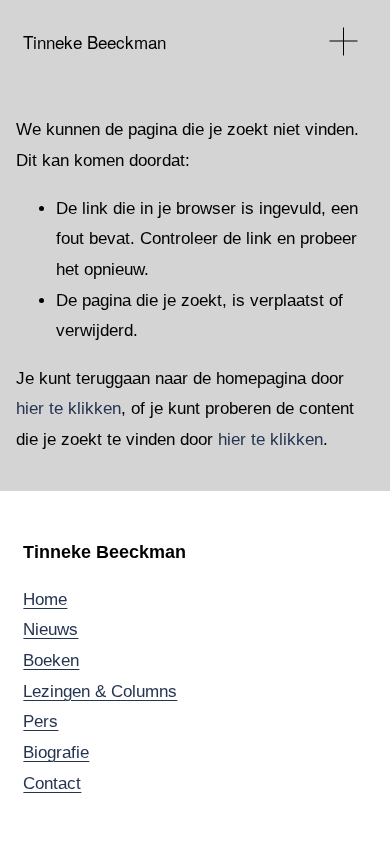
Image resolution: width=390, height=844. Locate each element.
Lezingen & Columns (100, 691)
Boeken (51, 660)
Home (45, 599)
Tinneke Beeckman (94, 41)
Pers (40, 721)
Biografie (56, 752)
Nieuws (50, 629)
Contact (52, 783)
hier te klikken (68, 408)
